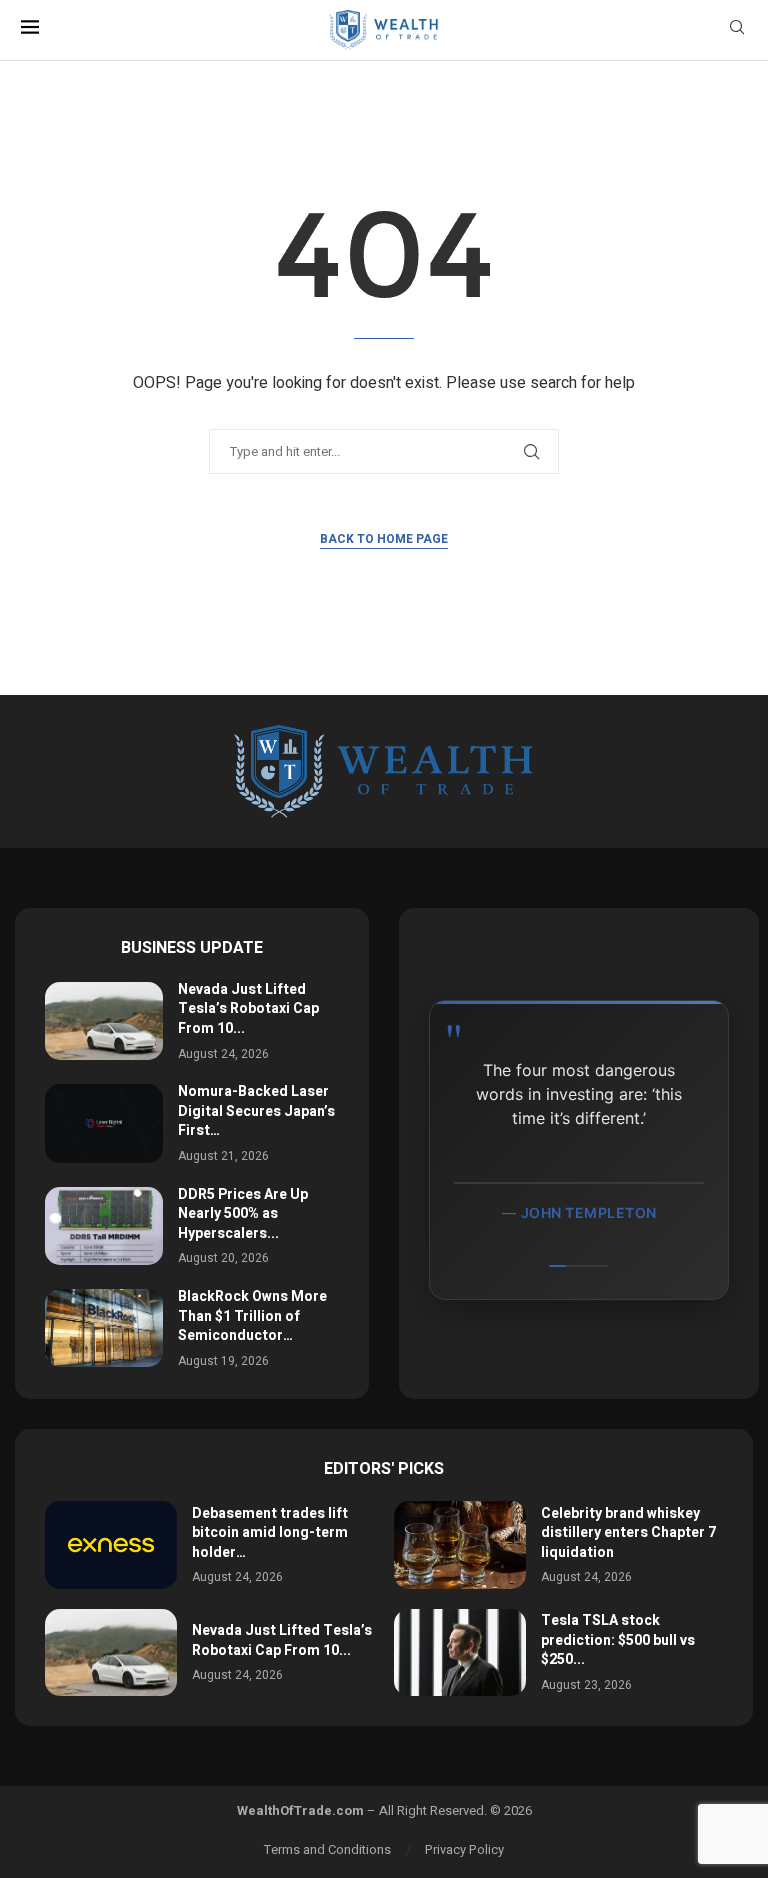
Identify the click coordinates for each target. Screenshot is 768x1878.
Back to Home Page (384, 539)
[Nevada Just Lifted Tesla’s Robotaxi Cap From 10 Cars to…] (104, 1021)
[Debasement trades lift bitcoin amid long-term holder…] (111, 1545)
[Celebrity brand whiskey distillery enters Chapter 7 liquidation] (460, 1545)
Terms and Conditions (327, 1849)
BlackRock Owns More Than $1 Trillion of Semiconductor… (252, 1316)
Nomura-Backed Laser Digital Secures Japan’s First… (256, 1111)
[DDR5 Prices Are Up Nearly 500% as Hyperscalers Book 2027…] (104, 1226)
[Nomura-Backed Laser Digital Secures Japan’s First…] (104, 1123)
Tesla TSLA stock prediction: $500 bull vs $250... (618, 1640)
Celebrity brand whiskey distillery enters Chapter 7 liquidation (628, 1533)
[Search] (737, 30)
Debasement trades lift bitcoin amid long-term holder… (270, 1533)
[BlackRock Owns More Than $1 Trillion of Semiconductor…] (104, 1328)
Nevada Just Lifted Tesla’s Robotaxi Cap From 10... (248, 1009)
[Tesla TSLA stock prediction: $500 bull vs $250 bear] (460, 1653)
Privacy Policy (464, 1849)
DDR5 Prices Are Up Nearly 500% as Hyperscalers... (243, 1214)
